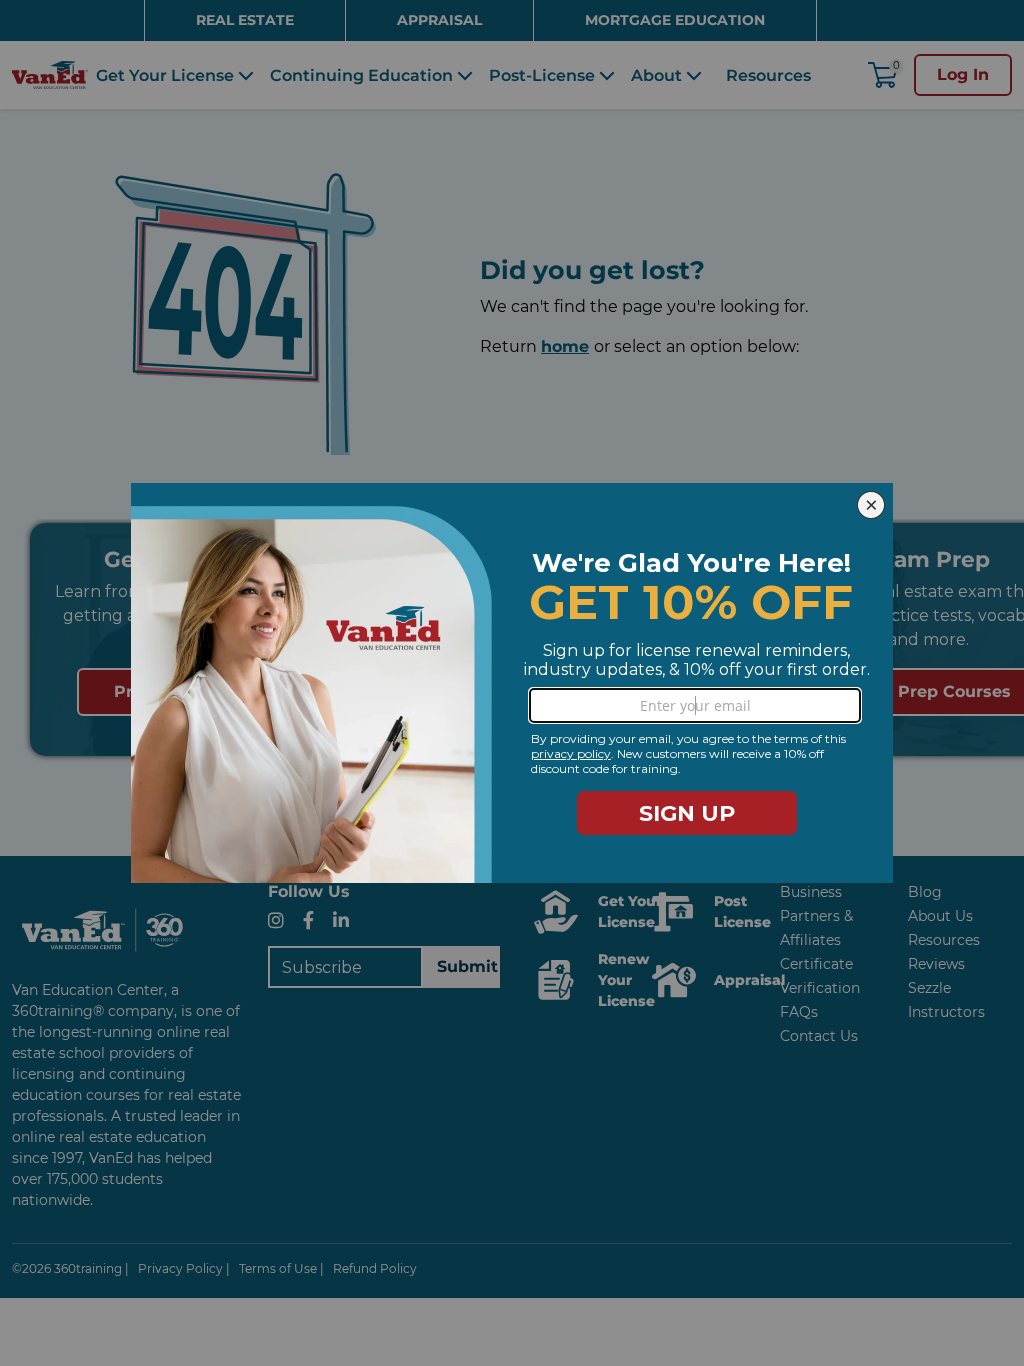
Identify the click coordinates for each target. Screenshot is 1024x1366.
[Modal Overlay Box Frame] (512, 683)
